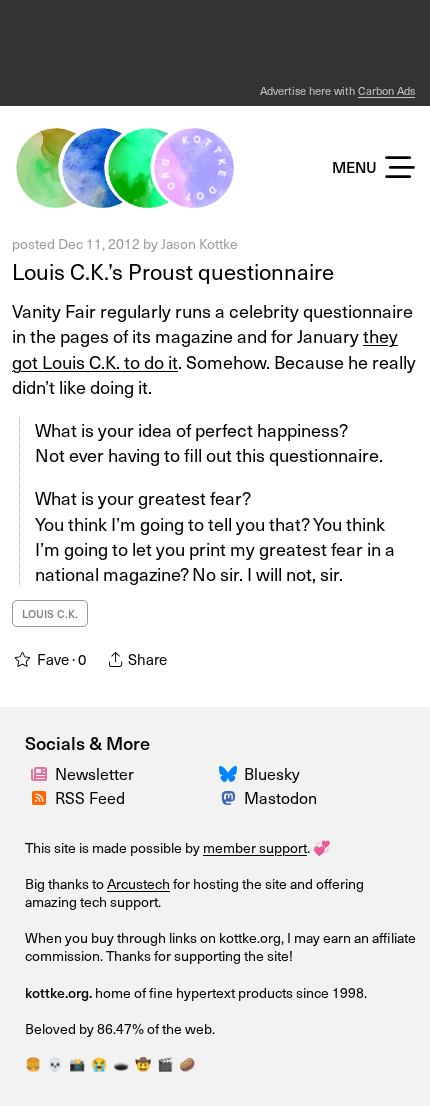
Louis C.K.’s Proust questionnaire (173, 270)
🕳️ (121, 1063)
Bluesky (272, 773)
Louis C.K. (50, 613)
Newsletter (94, 773)
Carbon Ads (386, 90)
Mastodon (280, 797)
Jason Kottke (199, 243)
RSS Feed (90, 797)
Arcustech (138, 883)
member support (255, 847)
